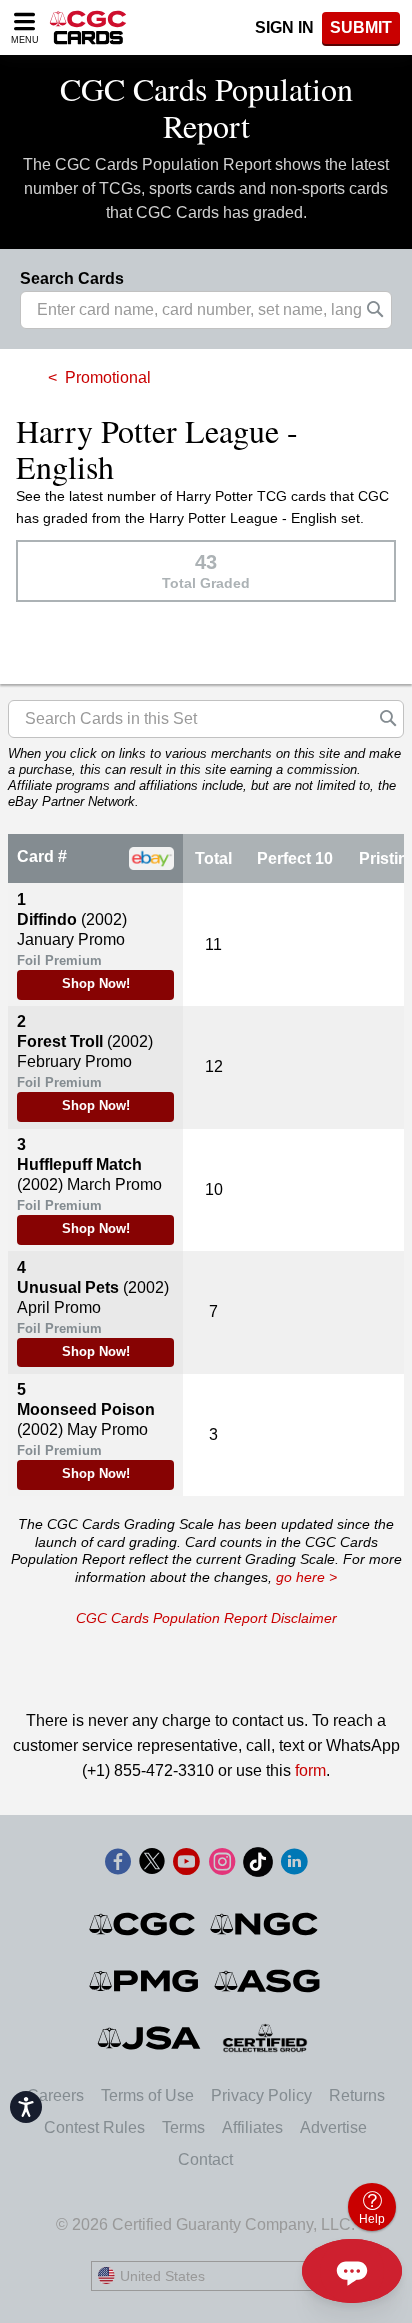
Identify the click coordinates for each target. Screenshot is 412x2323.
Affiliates (252, 2127)
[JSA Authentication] (149, 2038)
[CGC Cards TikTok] (258, 1865)
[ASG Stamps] (268, 1981)
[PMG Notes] (145, 1981)
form (310, 1770)
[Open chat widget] (352, 2271)
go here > (306, 1577)
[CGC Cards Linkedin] (294, 1865)
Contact (205, 2159)
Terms (183, 2127)
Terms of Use (147, 2095)
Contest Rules (94, 2127)
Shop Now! (96, 984)
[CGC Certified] (88, 27)
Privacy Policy (261, 2095)
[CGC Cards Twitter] (152, 1865)
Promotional (108, 377)
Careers (55, 2095)
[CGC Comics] (143, 1924)
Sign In (284, 27)
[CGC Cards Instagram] (222, 1865)
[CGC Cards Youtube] (186, 1865)
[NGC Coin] (265, 1924)
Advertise (333, 2127)
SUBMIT (361, 27)
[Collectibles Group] (265, 2038)
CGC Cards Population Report (206, 107)
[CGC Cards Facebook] (118, 1865)
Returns (357, 2095)
